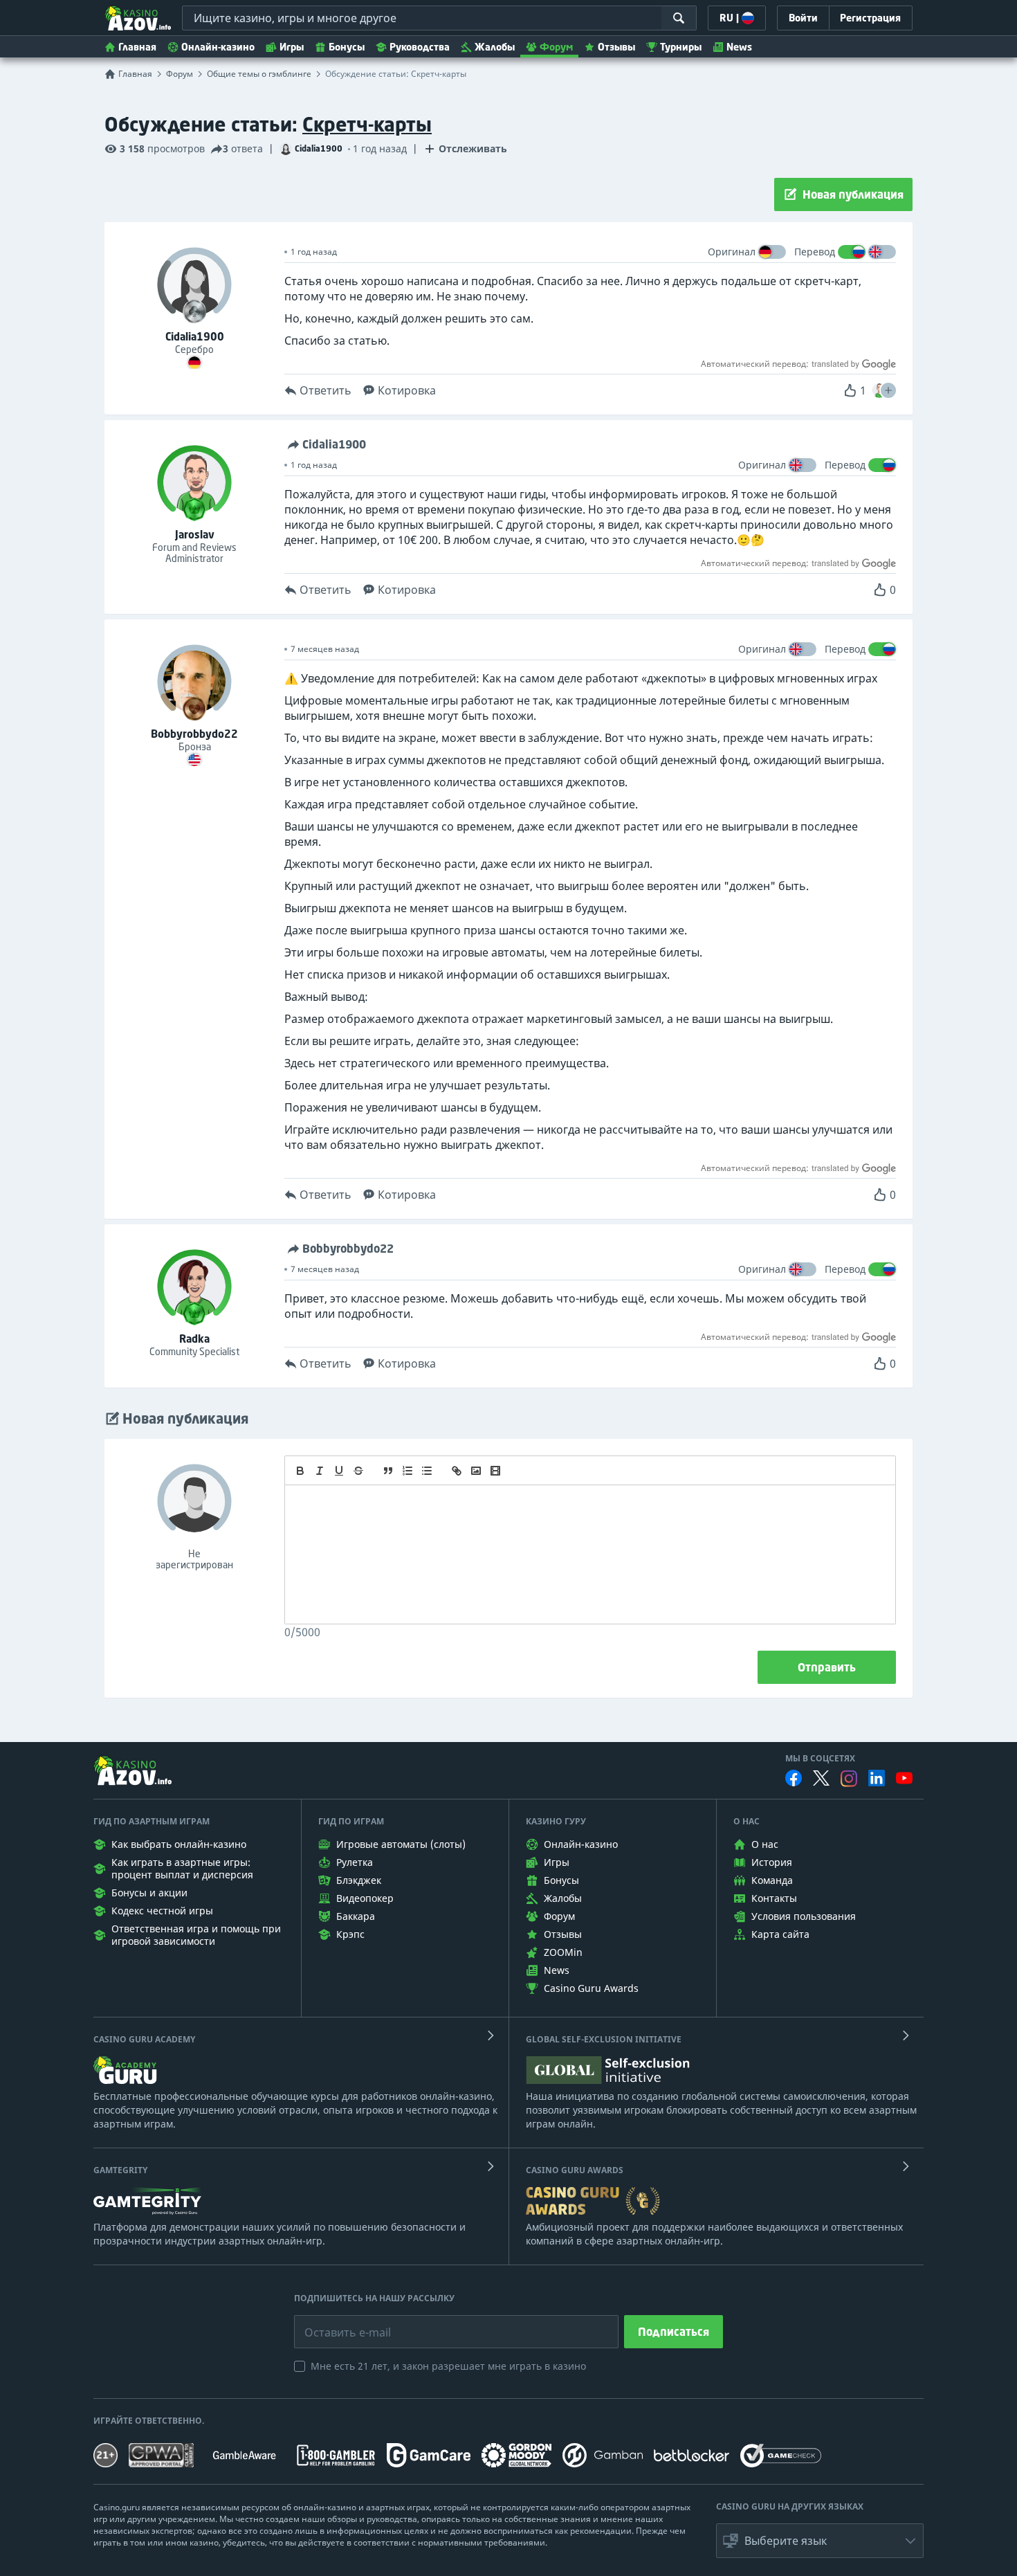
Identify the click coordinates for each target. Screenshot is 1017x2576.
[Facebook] (794, 1778)
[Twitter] (821, 1778)
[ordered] (407, 1471)
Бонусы (347, 47)
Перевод (815, 252)
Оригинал (732, 252)
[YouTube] (904, 1778)
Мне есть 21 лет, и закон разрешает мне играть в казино (448, 2366)
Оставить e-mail (337, 2322)
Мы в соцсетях (820, 1759)
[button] (888, 390)
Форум (556, 47)
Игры (292, 47)
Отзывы (616, 47)
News (739, 47)
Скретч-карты (367, 124)
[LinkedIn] (877, 1778)
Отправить (827, 1667)
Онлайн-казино (218, 47)
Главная (137, 47)
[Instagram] (849, 1778)
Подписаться (674, 2332)
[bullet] (427, 1471)
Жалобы (495, 47)
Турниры (681, 47)
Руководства (420, 47)
